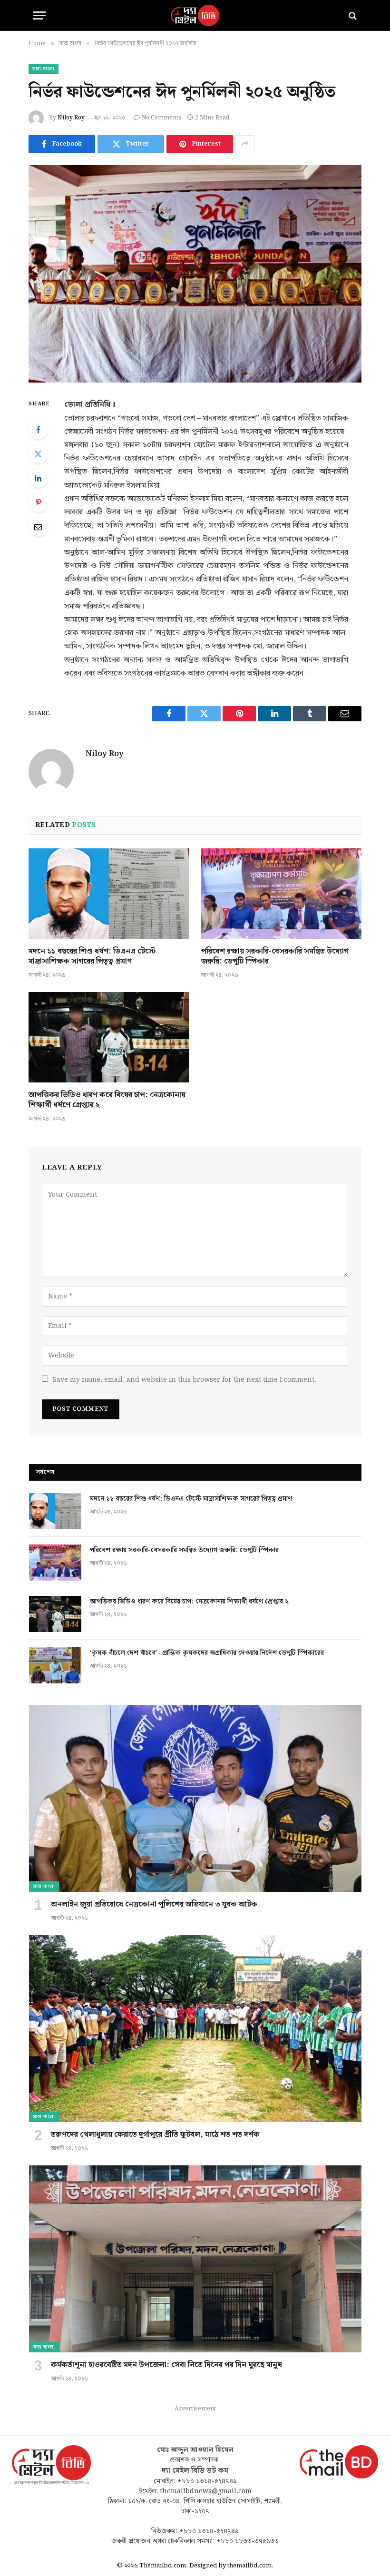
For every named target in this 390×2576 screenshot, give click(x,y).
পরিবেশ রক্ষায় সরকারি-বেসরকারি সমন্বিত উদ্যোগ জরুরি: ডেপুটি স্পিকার (275, 957)
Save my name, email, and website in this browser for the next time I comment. (185, 1380)
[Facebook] (38, 430)
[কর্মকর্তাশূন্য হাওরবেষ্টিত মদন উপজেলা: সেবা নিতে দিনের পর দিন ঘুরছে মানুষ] (195, 2259)
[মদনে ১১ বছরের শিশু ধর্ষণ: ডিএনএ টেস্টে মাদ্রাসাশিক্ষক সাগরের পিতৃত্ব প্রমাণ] (109, 894)
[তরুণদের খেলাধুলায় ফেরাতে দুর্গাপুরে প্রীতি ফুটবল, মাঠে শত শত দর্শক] (195, 2029)
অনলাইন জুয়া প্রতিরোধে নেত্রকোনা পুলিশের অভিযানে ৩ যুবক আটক (154, 1905)
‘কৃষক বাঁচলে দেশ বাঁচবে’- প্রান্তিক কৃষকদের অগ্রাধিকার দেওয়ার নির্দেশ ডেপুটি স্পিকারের (207, 1653)
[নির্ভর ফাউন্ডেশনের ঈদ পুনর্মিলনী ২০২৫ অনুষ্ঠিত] (195, 274)
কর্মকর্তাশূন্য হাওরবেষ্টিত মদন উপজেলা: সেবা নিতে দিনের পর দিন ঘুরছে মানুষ (166, 2365)
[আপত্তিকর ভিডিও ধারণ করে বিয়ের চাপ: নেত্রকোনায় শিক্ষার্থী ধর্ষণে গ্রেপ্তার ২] (109, 1037)
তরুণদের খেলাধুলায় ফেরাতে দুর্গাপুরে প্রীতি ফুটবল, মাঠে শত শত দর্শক (155, 2135)
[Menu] (39, 15)
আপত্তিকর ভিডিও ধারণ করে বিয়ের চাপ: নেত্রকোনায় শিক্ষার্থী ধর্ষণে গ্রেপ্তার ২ (107, 1101)
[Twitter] (38, 454)
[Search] (352, 15)
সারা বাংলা (44, 69)
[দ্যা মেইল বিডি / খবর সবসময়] (195, 15)
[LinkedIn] (38, 478)
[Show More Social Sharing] (245, 144)
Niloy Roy (71, 118)
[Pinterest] (38, 502)
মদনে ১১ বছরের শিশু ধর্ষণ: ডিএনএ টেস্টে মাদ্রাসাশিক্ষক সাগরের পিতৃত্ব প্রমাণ (92, 957)
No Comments (161, 118)
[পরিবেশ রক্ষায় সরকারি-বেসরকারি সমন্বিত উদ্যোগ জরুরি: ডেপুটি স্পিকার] (281, 894)
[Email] (38, 527)
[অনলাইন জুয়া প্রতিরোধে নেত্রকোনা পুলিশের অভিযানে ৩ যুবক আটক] (195, 1798)
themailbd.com (249, 2566)
